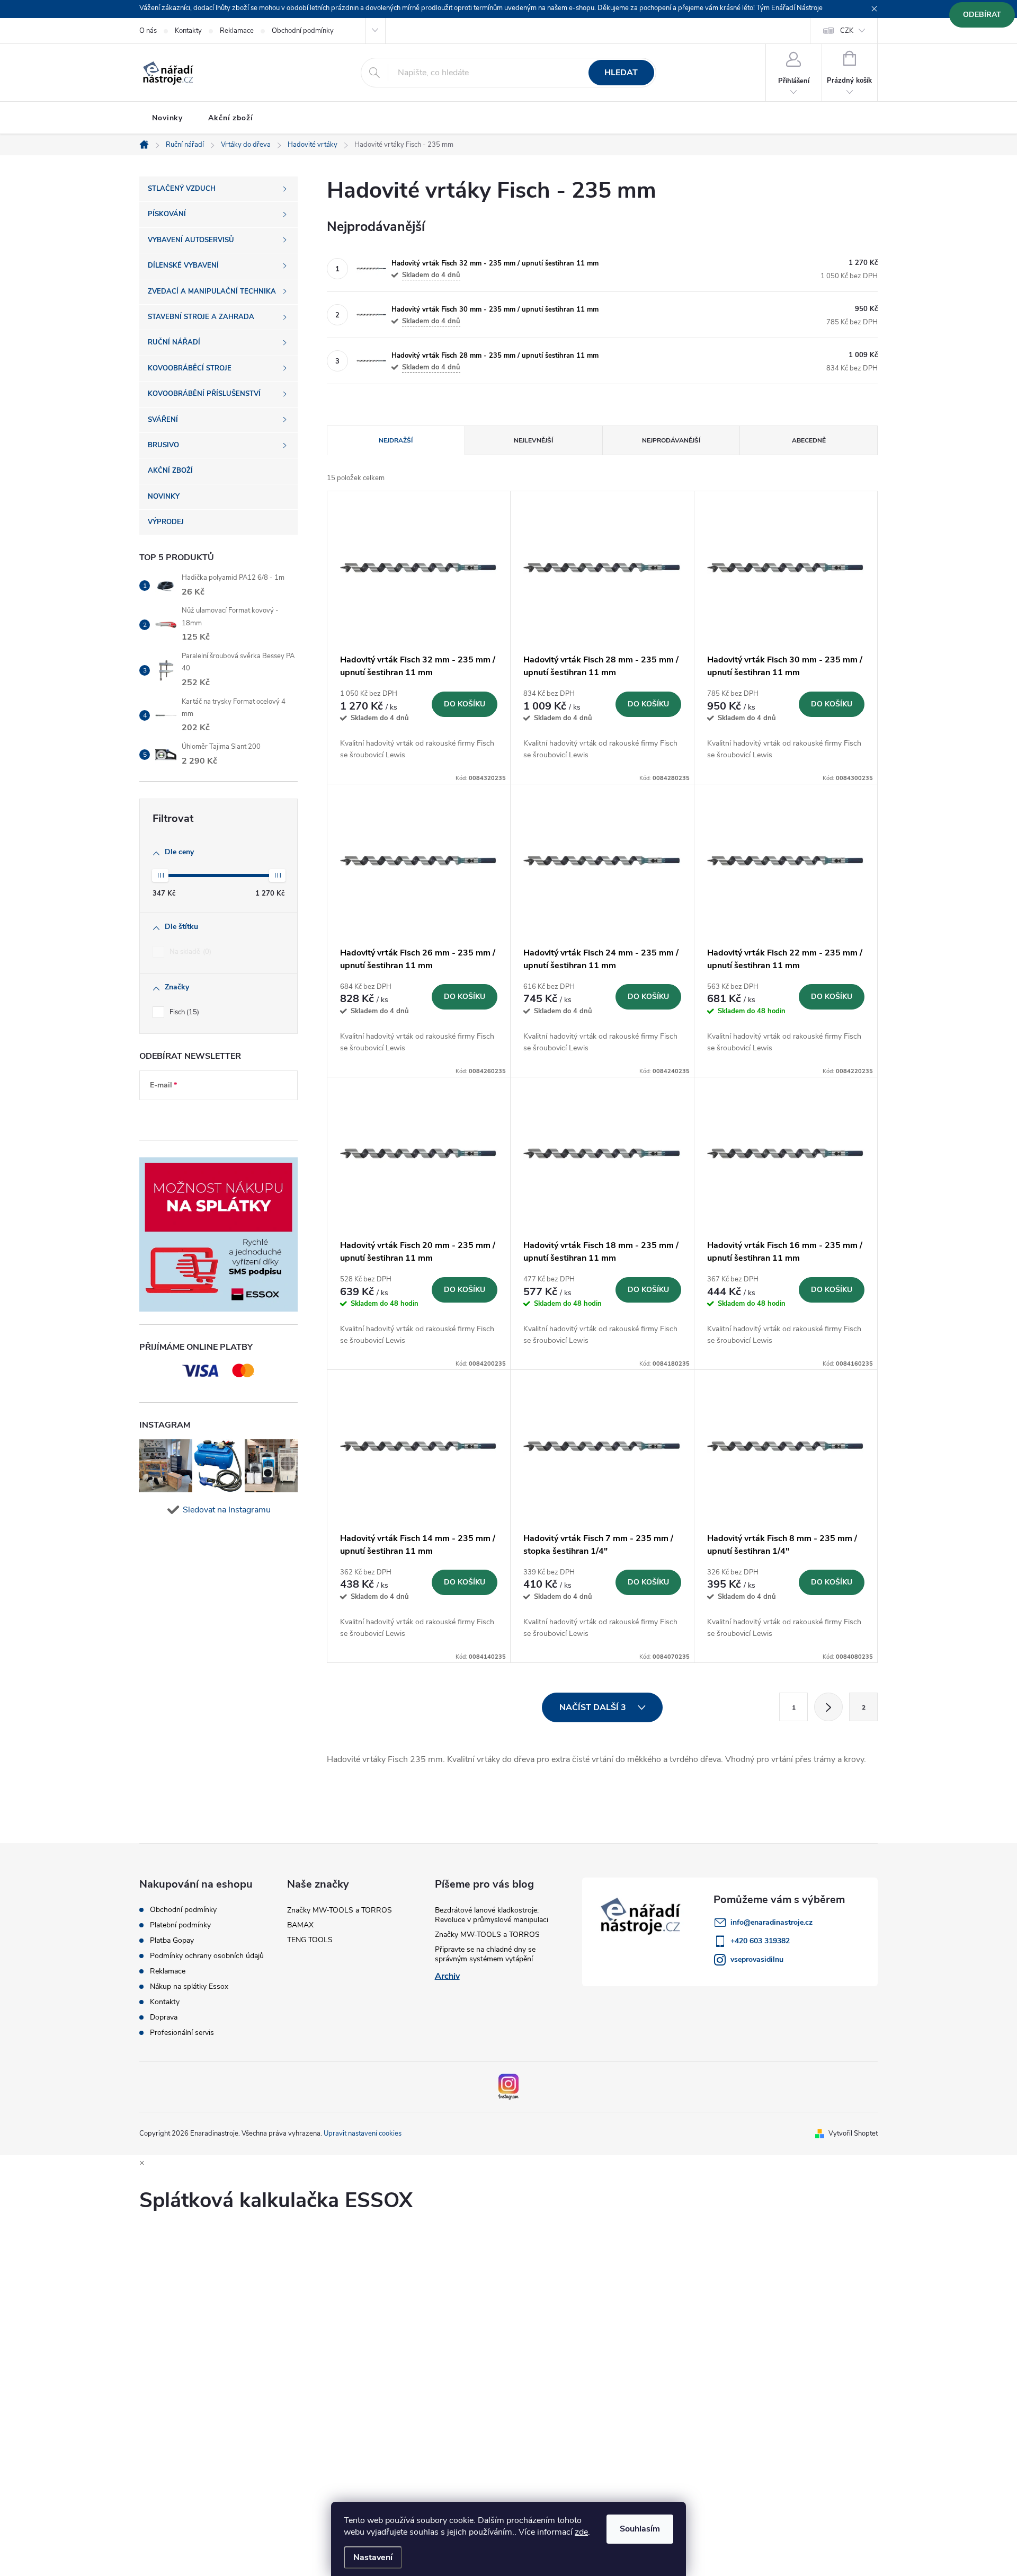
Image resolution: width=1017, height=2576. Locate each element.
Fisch (183, 1012)
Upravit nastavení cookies (363, 2134)
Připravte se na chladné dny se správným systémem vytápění (485, 1954)
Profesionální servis (182, 2033)
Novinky (167, 118)
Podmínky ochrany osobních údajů (207, 1956)
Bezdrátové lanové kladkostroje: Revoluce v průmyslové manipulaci (492, 1915)
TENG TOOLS (310, 1940)
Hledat (621, 73)
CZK (847, 31)
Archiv (447, 1976)
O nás (148, 31)
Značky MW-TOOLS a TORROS (340, 1910)
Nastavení (373, 2557)
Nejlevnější (533, 440)
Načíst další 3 (594, 1707)
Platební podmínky (180, 1925)
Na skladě (189, 952)
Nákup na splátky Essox (189, 1987)
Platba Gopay (172, 1941)
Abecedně (809, 440)
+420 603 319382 (760, 1941)
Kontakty (188, 31)
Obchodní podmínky (303, 31)
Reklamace (237, 31)
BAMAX (300, 1925)
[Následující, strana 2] (828, 1707)
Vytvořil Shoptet (853, 2134)
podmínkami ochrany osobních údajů (210, 1117)
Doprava (164, 2017)
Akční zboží (231, 118)
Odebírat (982, 15)
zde (581, 2532)
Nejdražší (396, 440)
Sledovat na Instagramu (227, 1510)
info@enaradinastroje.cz (771, 1922)
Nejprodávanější (671, 440)
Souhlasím (640, 2529)
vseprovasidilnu (757, 1959)
